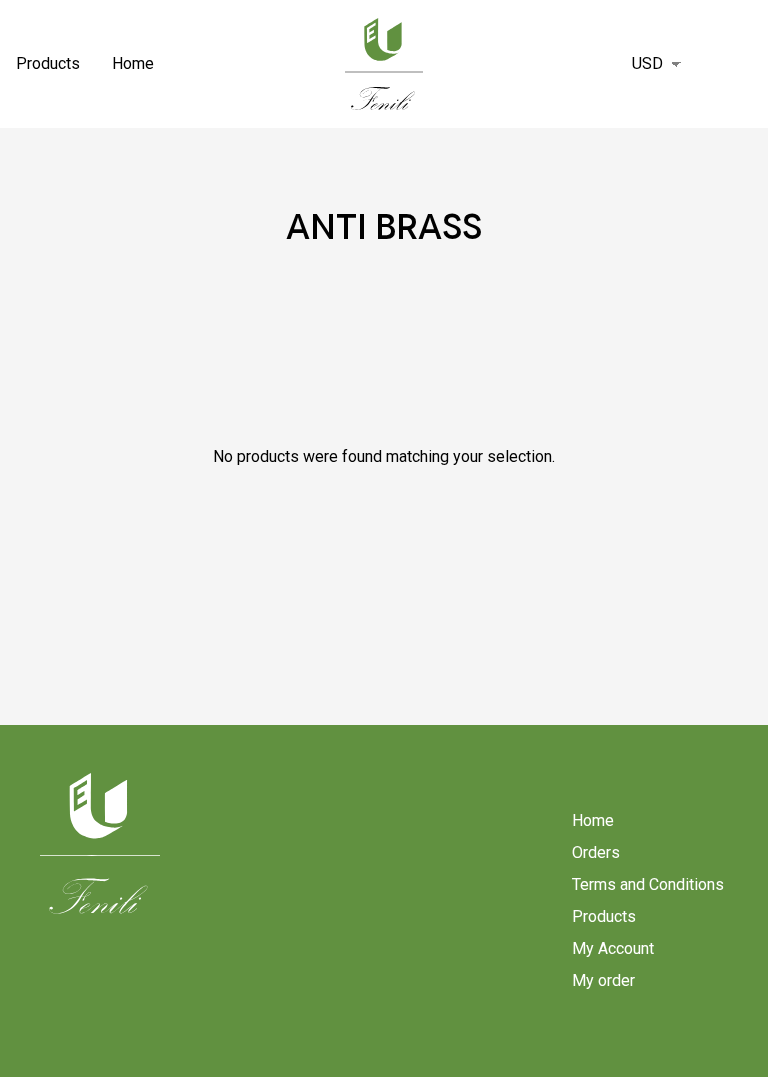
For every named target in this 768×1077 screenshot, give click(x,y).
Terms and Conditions (648, 884)
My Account (613, 948)
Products (48, 63)
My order (603, 980)
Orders (596, 852)
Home (133, 63)
